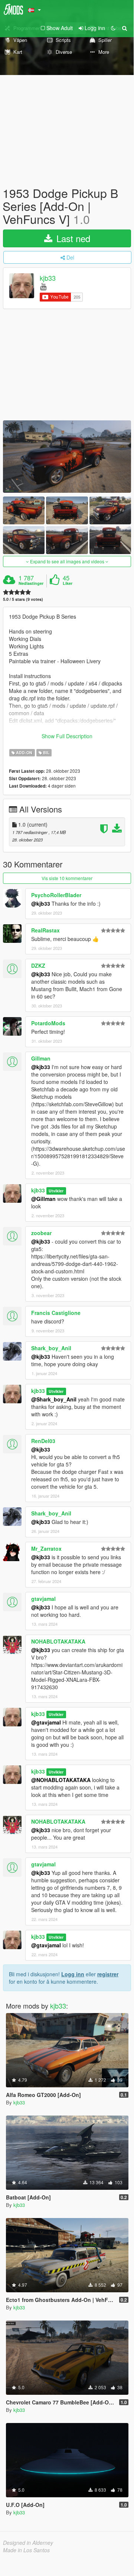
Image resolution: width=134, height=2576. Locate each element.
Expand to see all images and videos (67, 561)
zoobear (41, 1233)
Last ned (72, 238)
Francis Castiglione (56, 1313)
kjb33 (48, 278)
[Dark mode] (113, 28)
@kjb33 (41, 903)
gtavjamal (43, 1599)
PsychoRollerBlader (56, 895)
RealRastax (45, 930)
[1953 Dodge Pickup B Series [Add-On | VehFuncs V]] (67, 456)
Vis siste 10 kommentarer (67, 878)
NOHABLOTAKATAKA (58, 1641)
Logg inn (73, 1974)
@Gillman (43, 1199)
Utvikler (56, 1191)
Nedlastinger (31, 583)
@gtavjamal (46, 1722)
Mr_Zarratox (46, 1548)
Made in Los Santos (26, 2550)
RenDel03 (43, 1441)
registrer (108, 1974)
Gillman (41, 1058)
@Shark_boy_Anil (54, 1399)
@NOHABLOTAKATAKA (61, 1780)
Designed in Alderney (28, 2543)
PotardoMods (48, 1023)
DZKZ (38, 965)
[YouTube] (43, 286)
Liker (68, 583)
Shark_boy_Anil (51, 1348)
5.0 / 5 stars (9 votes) (23, 599)
